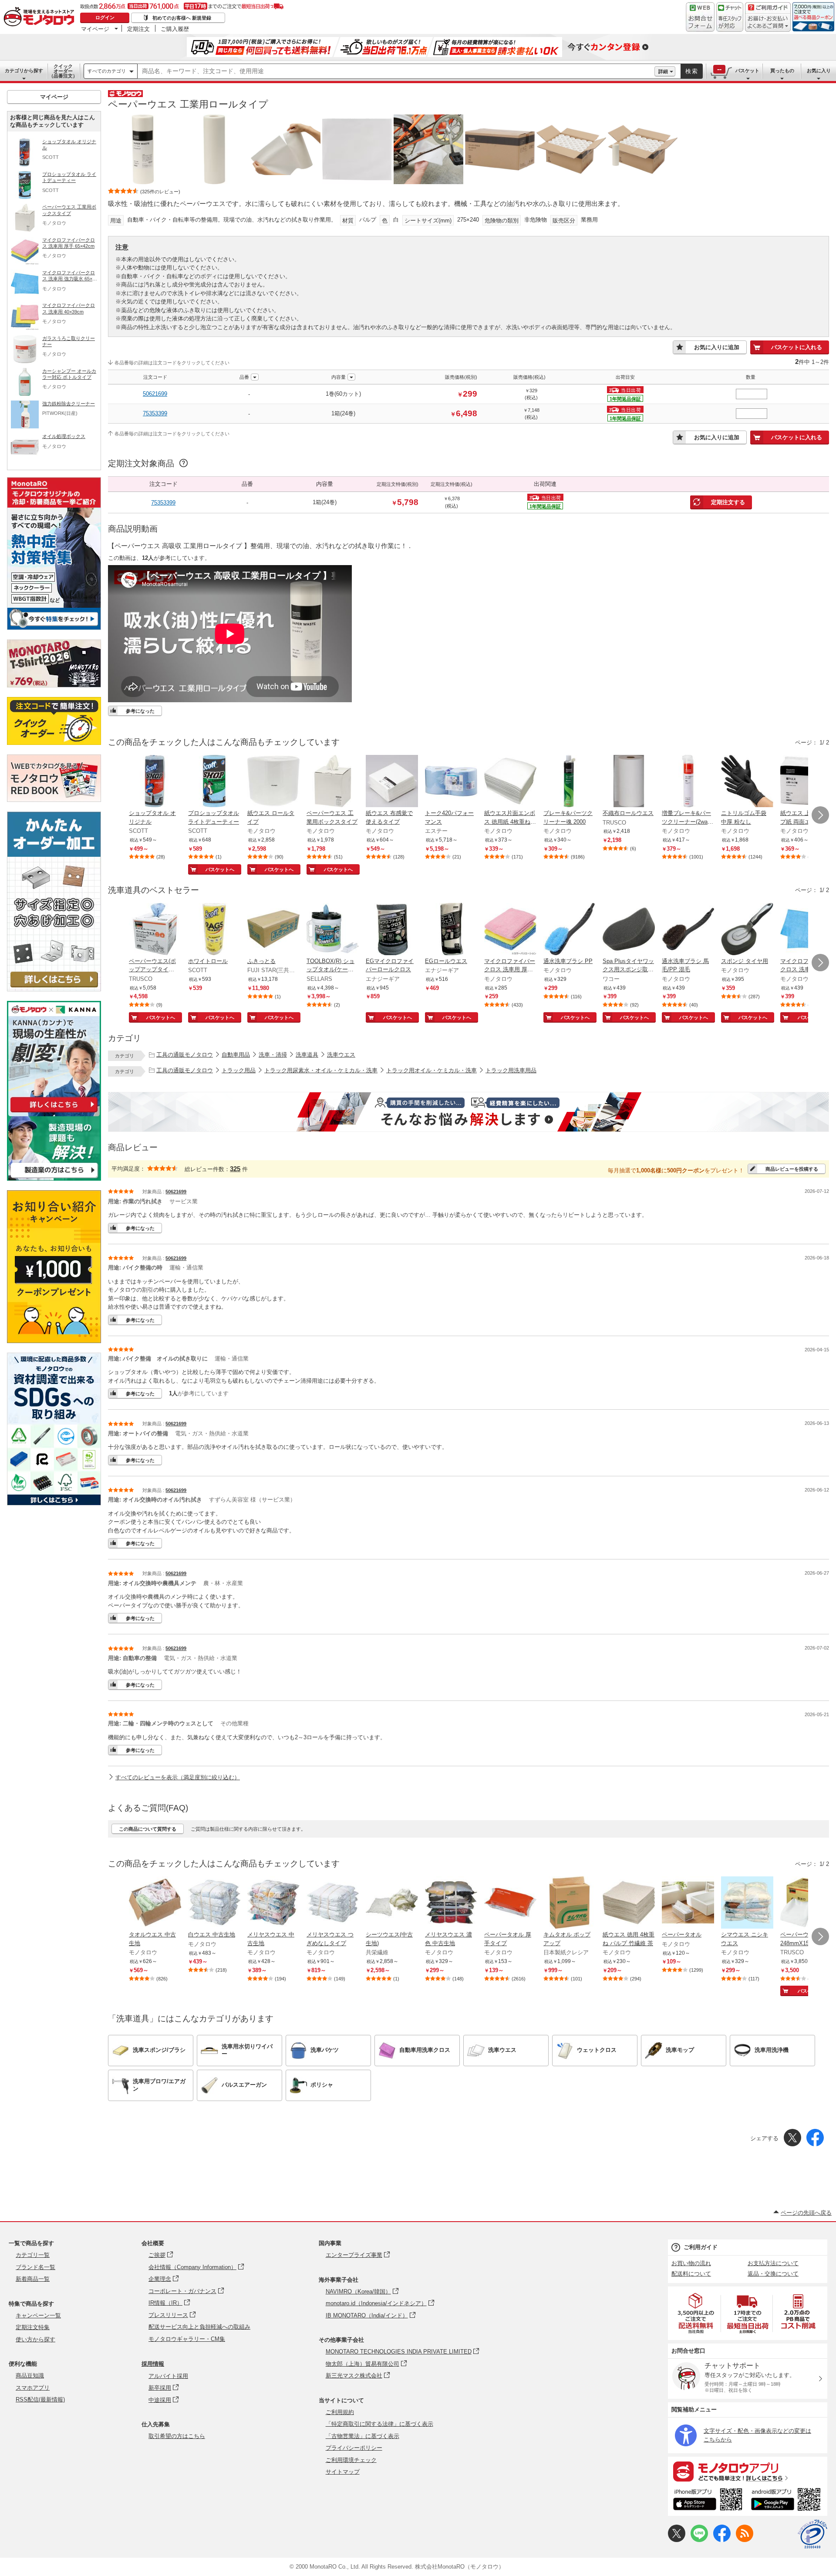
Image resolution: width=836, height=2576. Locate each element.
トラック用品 (239, 1070)
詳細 (663, 71)
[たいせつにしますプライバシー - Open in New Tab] (812, 2534)
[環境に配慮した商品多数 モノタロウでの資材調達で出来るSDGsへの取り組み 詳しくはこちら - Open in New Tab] (54, 1503)
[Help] (183, 464)
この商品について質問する (148, 1829)
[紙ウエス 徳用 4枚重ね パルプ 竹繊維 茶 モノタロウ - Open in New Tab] (629, 1903)
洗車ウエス (341, 1055)
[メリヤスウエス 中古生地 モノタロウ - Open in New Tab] (273, 1903)
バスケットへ (220, 869)
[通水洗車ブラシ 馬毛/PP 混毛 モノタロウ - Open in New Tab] (688, 930)
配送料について (691, 2274)
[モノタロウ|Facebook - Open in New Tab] (722, 2540)
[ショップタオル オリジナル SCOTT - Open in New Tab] (155, 782)
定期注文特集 (33, 2327)
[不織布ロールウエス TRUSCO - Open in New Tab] (629, 782)
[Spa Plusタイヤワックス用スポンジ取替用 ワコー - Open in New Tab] (629, 930)
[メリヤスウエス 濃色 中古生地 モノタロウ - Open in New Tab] (451, 1903)
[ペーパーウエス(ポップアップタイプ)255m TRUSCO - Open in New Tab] (155, 930)
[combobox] (396, 71)
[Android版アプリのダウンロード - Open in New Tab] (787, 2501)
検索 (692, 71)
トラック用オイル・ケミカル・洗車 (431, 1070)
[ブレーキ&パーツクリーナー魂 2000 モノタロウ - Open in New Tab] (570, 782)
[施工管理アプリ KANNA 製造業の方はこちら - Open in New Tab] (54, 1178)
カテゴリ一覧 (33, 2255)
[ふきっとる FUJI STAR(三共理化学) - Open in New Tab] (273, 930)
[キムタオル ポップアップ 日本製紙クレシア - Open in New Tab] (570, 1903)
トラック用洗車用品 (511, 1070)
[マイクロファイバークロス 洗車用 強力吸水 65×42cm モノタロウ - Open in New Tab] (806, 930)
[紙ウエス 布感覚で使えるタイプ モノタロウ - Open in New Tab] (392, 782)
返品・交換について (773, 2274)
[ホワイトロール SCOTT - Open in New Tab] (214, 930)
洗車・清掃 (273, 1055)
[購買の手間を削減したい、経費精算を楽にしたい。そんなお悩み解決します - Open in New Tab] (469, 1112)
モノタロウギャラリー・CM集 (187, 2339)
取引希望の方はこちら (177, 2436)
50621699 (155, 394)
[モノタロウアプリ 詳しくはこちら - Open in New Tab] (748, 2471)
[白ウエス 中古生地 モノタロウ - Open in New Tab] (214, 1903)
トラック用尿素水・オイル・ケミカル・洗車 (321, 1070)
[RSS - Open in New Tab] (745, 2540)
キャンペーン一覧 (38, 2315)
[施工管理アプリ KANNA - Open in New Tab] (54, 1112)
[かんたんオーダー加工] (54, 989)
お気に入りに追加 (717, 347)
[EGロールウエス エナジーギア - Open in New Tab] (451, 930)
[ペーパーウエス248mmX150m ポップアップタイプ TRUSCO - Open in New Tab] (806, 1903)
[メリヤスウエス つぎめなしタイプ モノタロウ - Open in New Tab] (333, 1903)
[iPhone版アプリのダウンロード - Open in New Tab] (708, 2501)
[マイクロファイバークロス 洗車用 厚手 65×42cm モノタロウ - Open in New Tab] (510, 930)
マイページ (95, 29)
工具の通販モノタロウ (185, 1055)
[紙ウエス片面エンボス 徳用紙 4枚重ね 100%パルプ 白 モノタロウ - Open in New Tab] (510, 782)
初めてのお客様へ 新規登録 (182, 18)
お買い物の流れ (691, 2263)
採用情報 (153, 2364)
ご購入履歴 (175, 29)
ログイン (105, 17)
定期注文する (728, 502)
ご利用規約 (340, 2412)
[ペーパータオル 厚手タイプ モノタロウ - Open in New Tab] (510, 1903)
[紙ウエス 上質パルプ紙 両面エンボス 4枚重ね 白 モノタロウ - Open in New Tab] (806, 782)
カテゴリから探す (24, 71)
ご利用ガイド (701, 2247)
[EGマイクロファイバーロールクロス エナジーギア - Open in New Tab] (392, 930)
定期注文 (138, 29)
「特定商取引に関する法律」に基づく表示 (379, 2424)
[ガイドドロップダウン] (768, 23)
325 (235, 1169)
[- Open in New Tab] (696, 2313)
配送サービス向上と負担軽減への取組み (199, 2327)
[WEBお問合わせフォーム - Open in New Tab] (700, 17)
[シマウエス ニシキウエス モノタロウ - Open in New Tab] (747, 1903)
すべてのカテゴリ (107, 71)
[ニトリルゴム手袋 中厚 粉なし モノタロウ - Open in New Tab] (747, 782)
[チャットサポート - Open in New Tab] (730, 17)
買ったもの (782, 71)
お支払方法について (773, 2263)
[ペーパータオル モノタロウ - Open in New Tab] (688, 1903)
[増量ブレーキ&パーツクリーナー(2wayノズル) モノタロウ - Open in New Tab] (688, 782)
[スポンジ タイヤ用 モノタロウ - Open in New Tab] (747, 930)
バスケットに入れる (797, 347)
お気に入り (819, 71)
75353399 (155, 413)
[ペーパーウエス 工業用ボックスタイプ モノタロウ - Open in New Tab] (333, 782)
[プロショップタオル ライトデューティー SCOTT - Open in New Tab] (214, 782)
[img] (41, 17)
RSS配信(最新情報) (40, 2399)
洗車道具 (307, 1055)
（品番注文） (63, 71)
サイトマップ (343, 2472)
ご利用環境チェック (351, 2460)
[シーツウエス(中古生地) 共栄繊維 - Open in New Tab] (392, 1903)
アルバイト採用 (168, 2376)
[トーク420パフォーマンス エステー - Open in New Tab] (451, 782)
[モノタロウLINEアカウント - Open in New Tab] (699, 2540)
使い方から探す (35, 2339)
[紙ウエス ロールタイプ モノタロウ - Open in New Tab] (273, 782)
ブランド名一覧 (35, 2267)
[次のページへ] (820, 815)
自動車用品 (236, 1055)
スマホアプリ (33, 2388)
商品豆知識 (30, 2376)
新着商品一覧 (33, 2279)
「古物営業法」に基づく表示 (362, 2436)
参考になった (140, 711)
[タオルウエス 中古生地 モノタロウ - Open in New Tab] (155, 1903)
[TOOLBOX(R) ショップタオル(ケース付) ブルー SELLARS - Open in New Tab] (333, 930)
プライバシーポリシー (354, 2448)
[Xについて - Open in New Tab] (677, 2540)
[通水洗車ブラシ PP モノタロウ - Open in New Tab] (570, 930)
